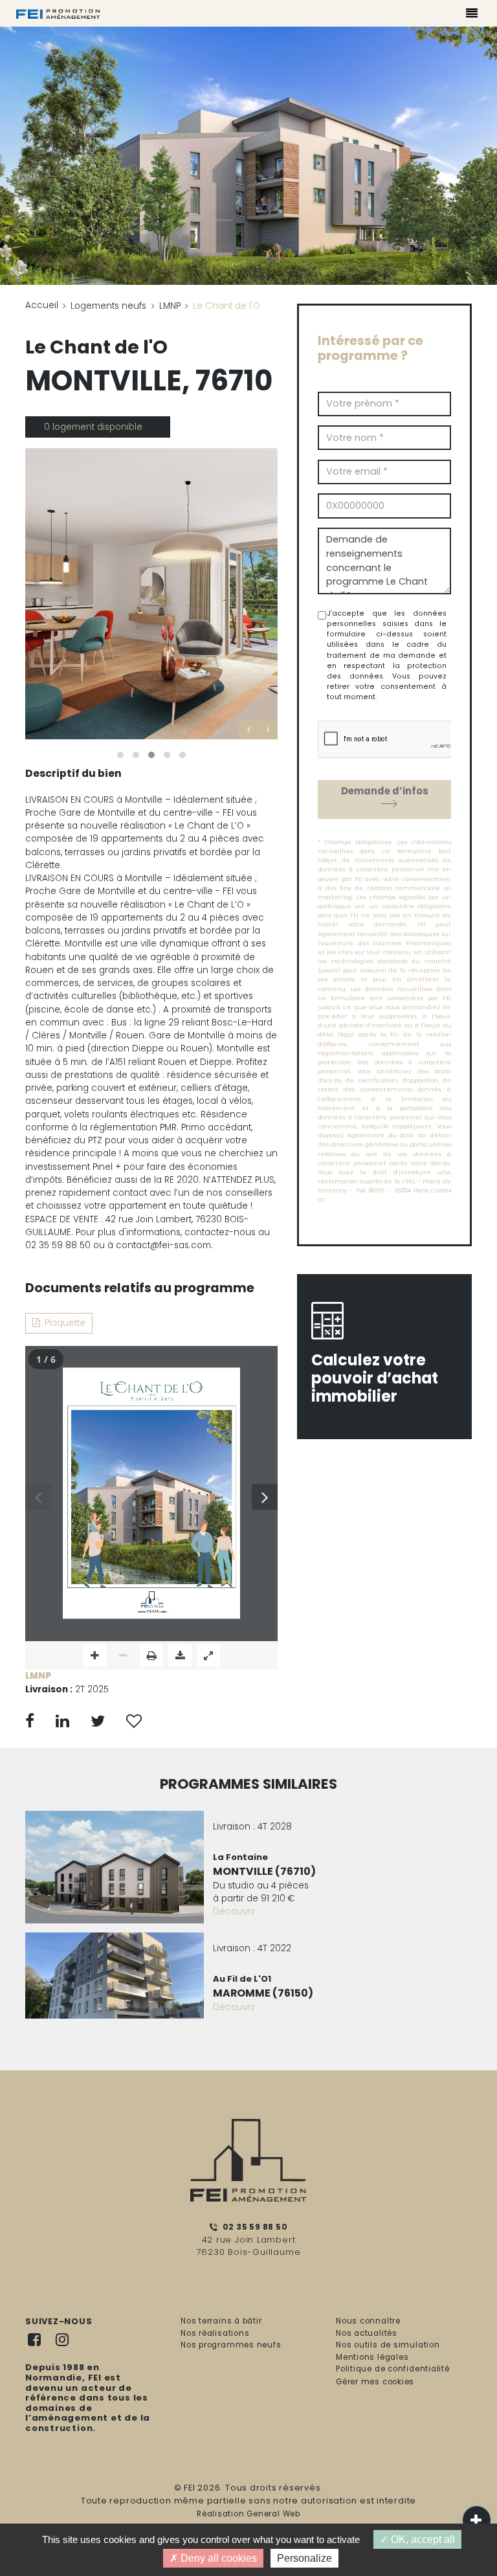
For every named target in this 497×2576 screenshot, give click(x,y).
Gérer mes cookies (375, 2382)
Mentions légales (372, 2357)
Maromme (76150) (263, 1993)
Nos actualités (367, 2333)
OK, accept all (422, 2539)
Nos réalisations (215, 2333)
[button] (120, 755)
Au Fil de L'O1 (242, 1979)
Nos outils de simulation (388, 2345)
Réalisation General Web (248, 2514)
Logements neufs (108, 306)
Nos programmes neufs (231, 2345)
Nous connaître (368, 2321)
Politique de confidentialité (393, 2369)
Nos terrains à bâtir (221, 2321)
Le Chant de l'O (96, 347)
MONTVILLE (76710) (264, 1871)
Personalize (304, 2558)
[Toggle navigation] (472, 15)
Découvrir (234, 1911)
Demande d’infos (385, 791)
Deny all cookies (217, 2558)
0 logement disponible (93, 427)
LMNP (170, 306)
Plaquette (65, 1323)
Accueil (42, 305)
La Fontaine (240, 1857)
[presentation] (248, 730)
